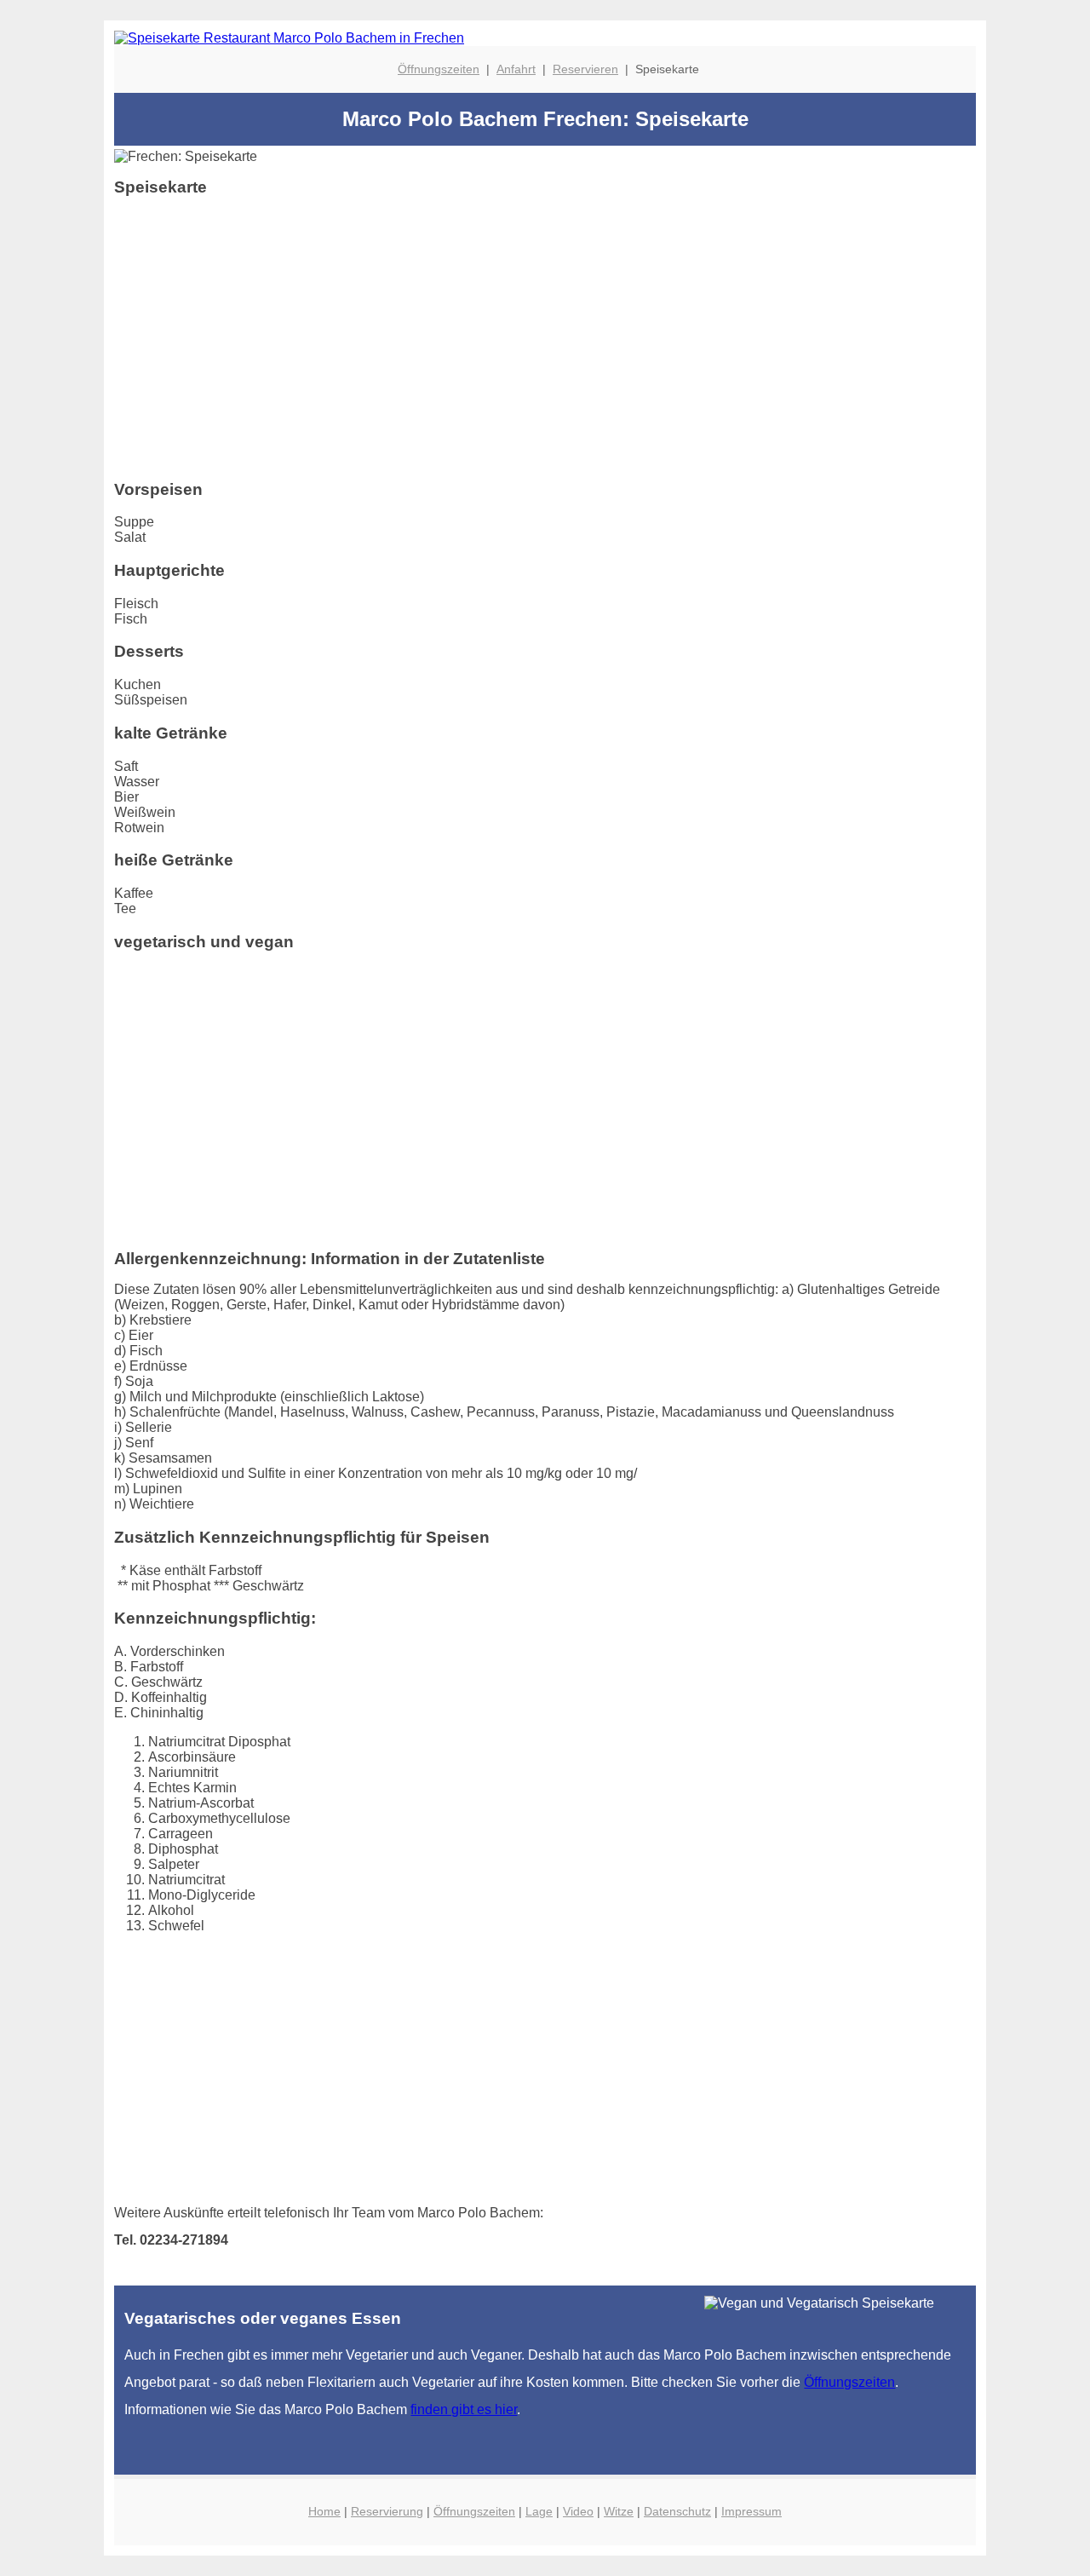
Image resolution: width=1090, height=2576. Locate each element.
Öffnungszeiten (439, 69)
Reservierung (387, 2511)
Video (578, 2511)
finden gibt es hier (464, 2409)
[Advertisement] (545, 345)
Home (324, 2511)
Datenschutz (677, 2511)
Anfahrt (516, 69)
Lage (539, 2511)
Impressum (752, 2511)
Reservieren (585, 69)
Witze (619, 2511)
